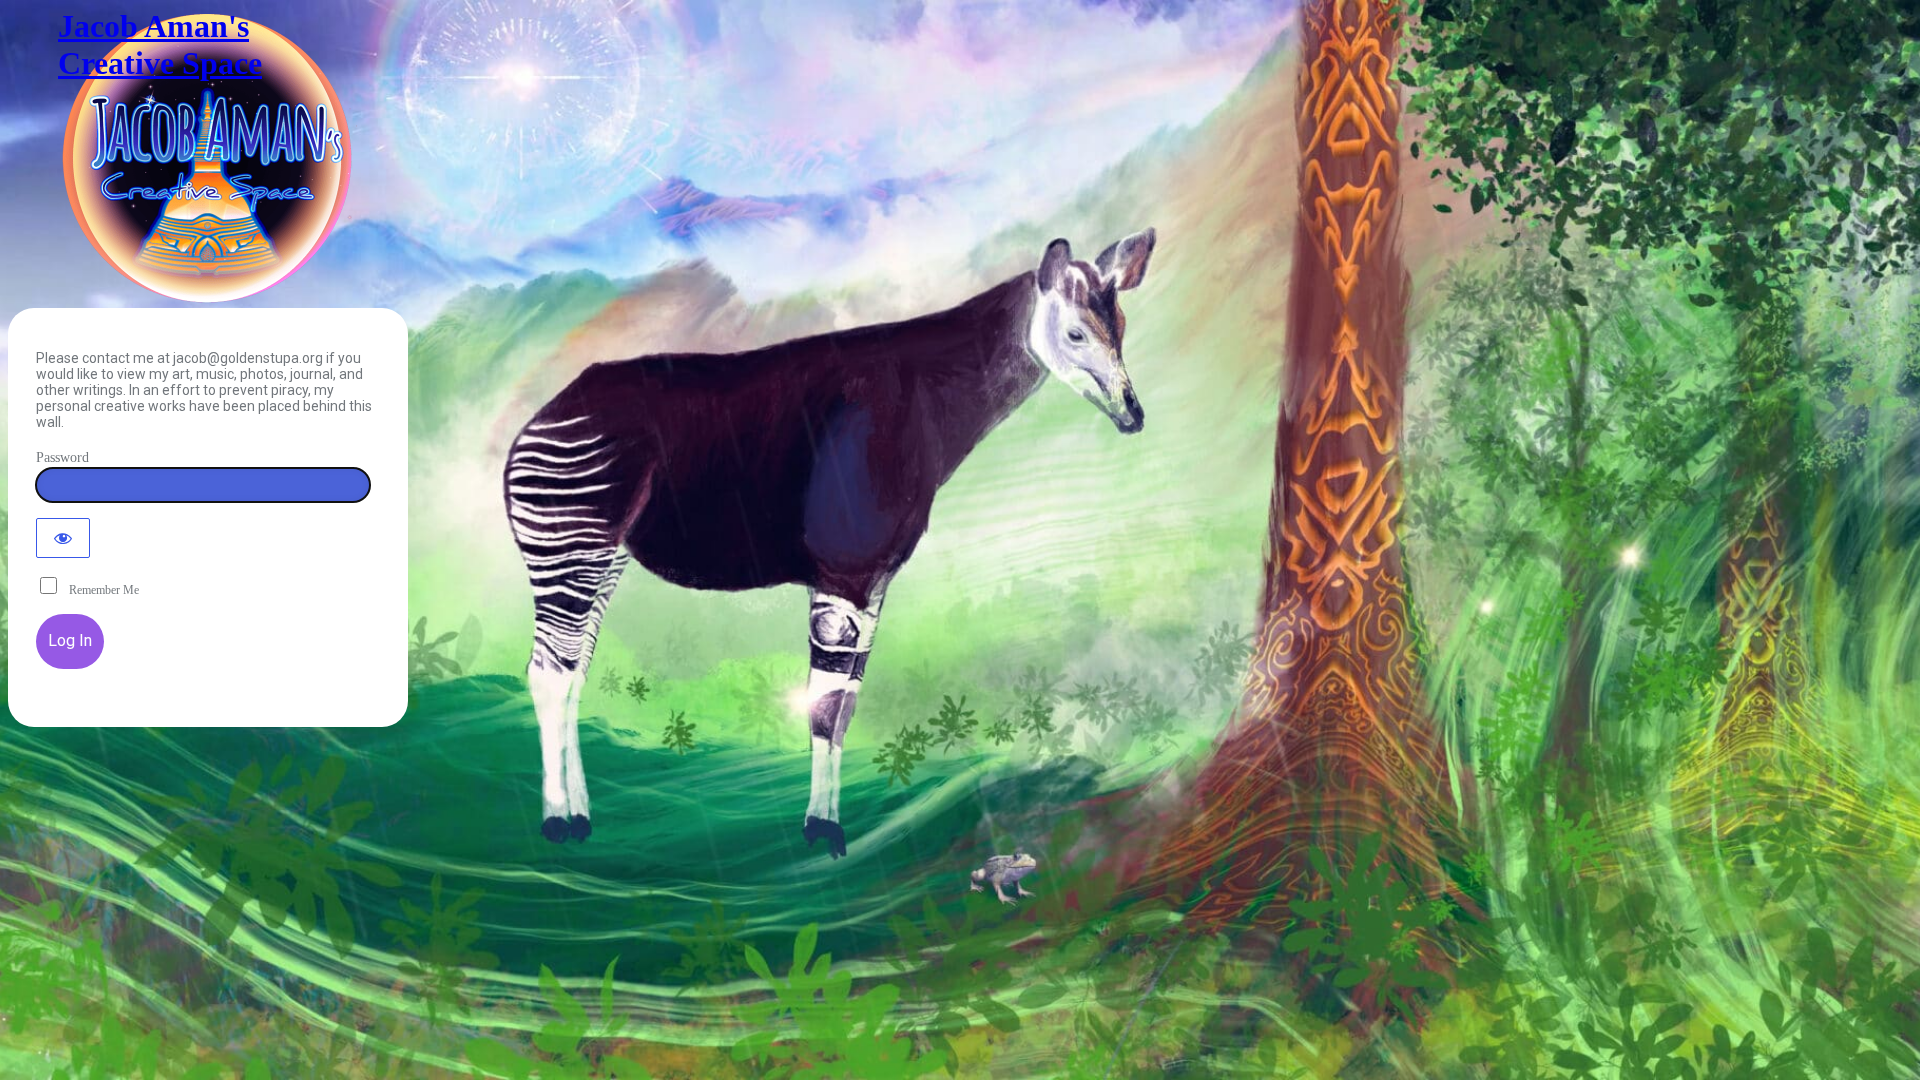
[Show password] (63, 538)
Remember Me (99, 590)
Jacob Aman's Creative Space (160, 44)
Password (62, 457)
